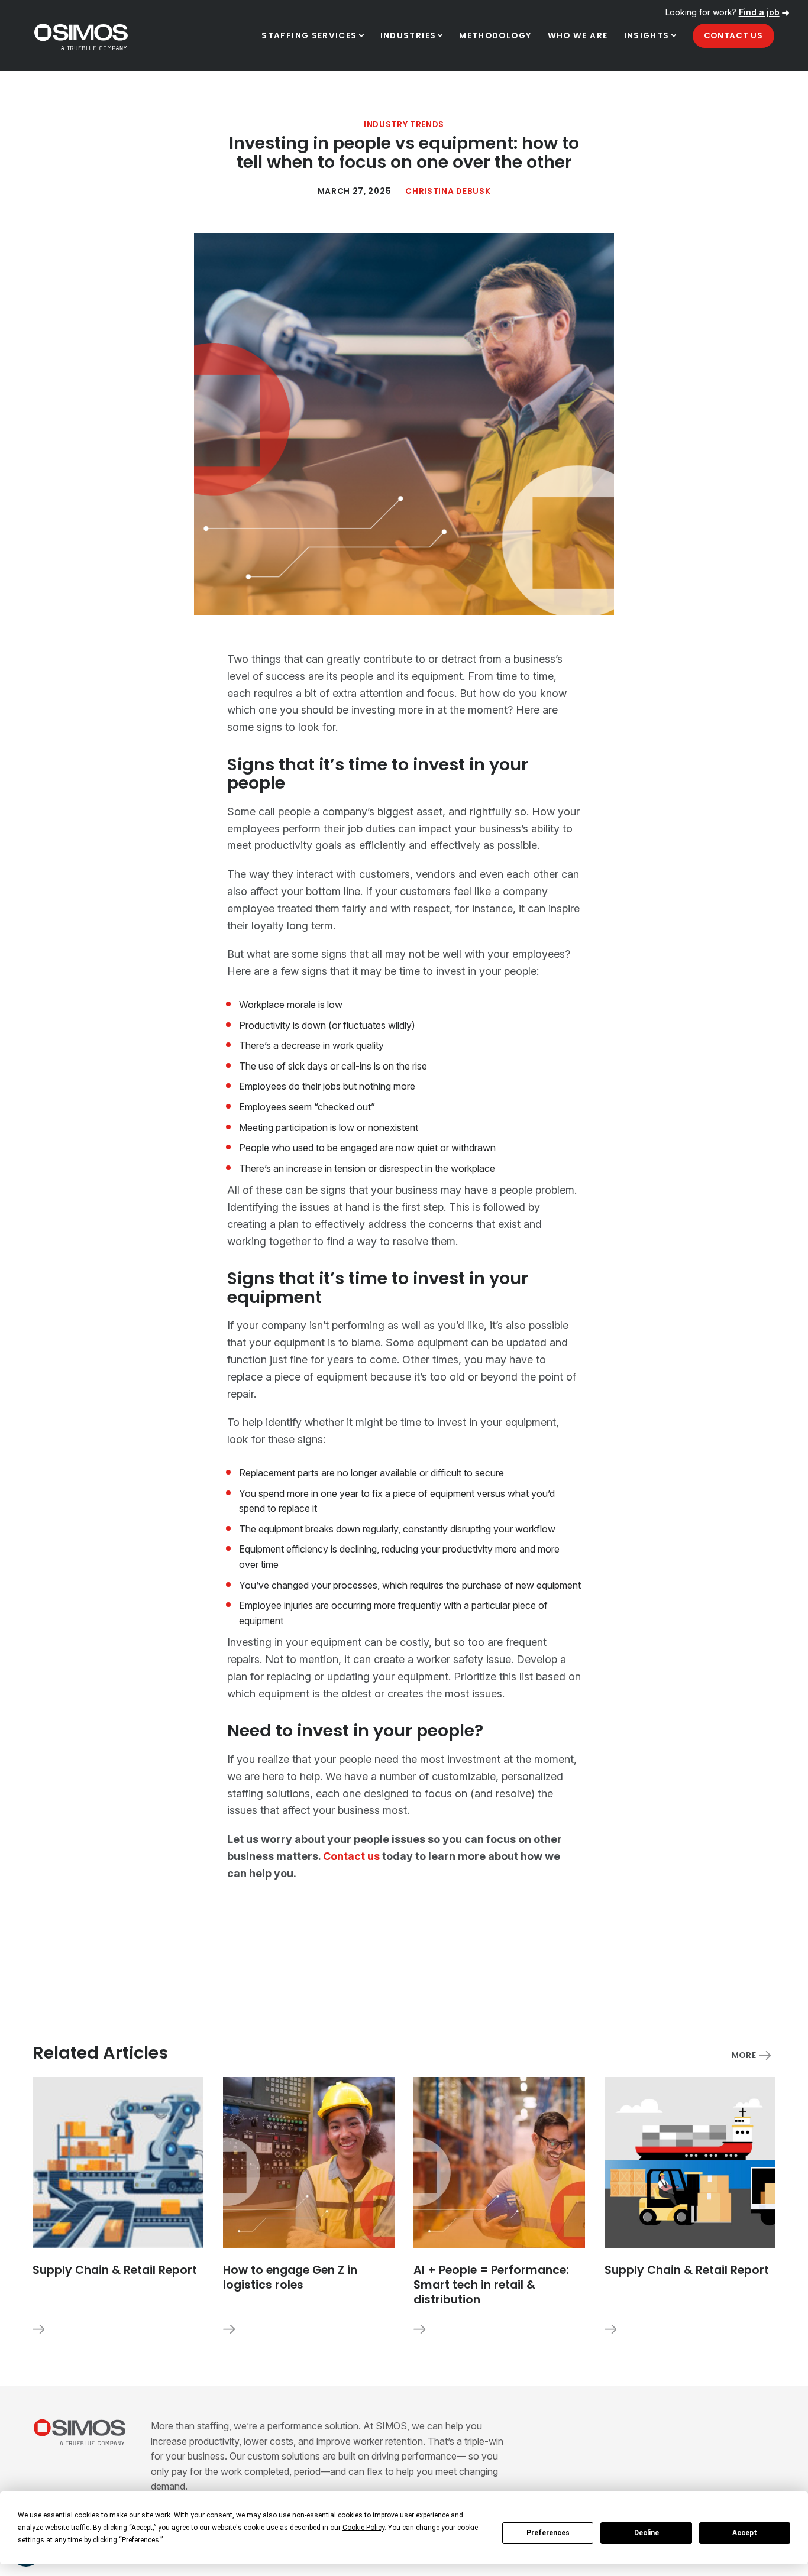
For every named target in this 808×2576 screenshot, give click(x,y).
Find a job (759, 12)
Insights (647, 36)
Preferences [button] (140, 2540)
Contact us (351, 1856)
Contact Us (733, 36)
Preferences (548, 2533)
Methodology (495, 36)
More (744, 2055)
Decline (647, 2533)
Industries (408, 36)
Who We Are (578, 36)
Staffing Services (309, 36)
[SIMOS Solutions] (80, 2432)
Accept (745, 2533)
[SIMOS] (81, 37)
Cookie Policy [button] (363, 2528)
